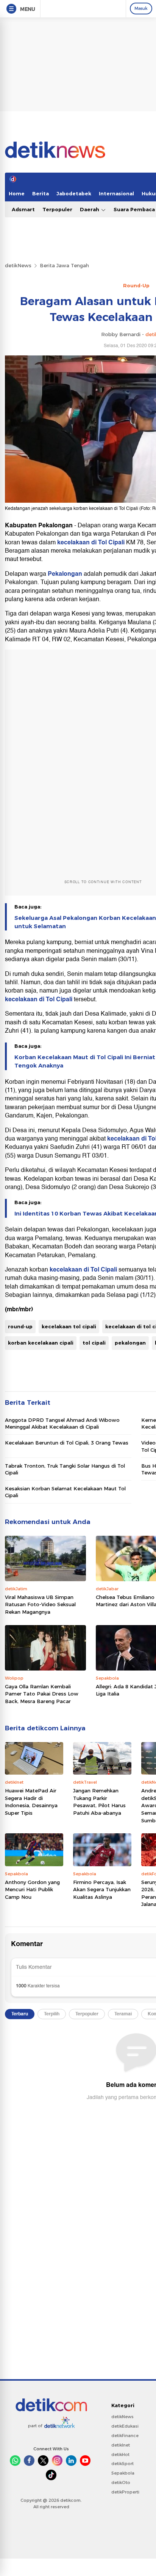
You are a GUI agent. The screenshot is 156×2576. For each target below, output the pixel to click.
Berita (41, 193)
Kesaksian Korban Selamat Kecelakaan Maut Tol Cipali (65, 1492)
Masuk (141, 8)
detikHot (120, 2454)
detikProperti (125, 2492)
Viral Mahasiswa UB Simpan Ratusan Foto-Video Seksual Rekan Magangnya (40, 1604)
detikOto (121, 2482)
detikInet (121, 2445)
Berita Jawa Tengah (64, 265)
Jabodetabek (74, 193)
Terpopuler (57, 209)
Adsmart (23, 209)
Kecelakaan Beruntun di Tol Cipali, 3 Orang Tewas (67, 1443)
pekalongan (130, 1343)
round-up (20, 1326)
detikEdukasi (125, 2426)
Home (17, 193)
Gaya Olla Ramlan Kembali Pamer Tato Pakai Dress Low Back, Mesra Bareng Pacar (42, 1694)
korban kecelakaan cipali (41, 1343)
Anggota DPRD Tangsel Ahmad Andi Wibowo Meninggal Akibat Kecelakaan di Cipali (62, 1423)
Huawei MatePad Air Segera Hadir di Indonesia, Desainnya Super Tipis (31, 1802)
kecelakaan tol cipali (69, 1326)
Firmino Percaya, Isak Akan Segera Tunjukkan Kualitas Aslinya (102, 1890)
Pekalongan (66, 574)
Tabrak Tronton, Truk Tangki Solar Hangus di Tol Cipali (65, 1469)
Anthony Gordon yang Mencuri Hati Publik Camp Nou (32, 1890)
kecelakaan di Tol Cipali (91, 542)
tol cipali (94, 1343)
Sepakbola (123, 2473)
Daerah (90, 209)
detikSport (122, 2464)
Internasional (116, 193)
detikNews (18, 265)
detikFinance (125, 2436)
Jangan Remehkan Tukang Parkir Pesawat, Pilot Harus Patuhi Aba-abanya (99, 1802)
